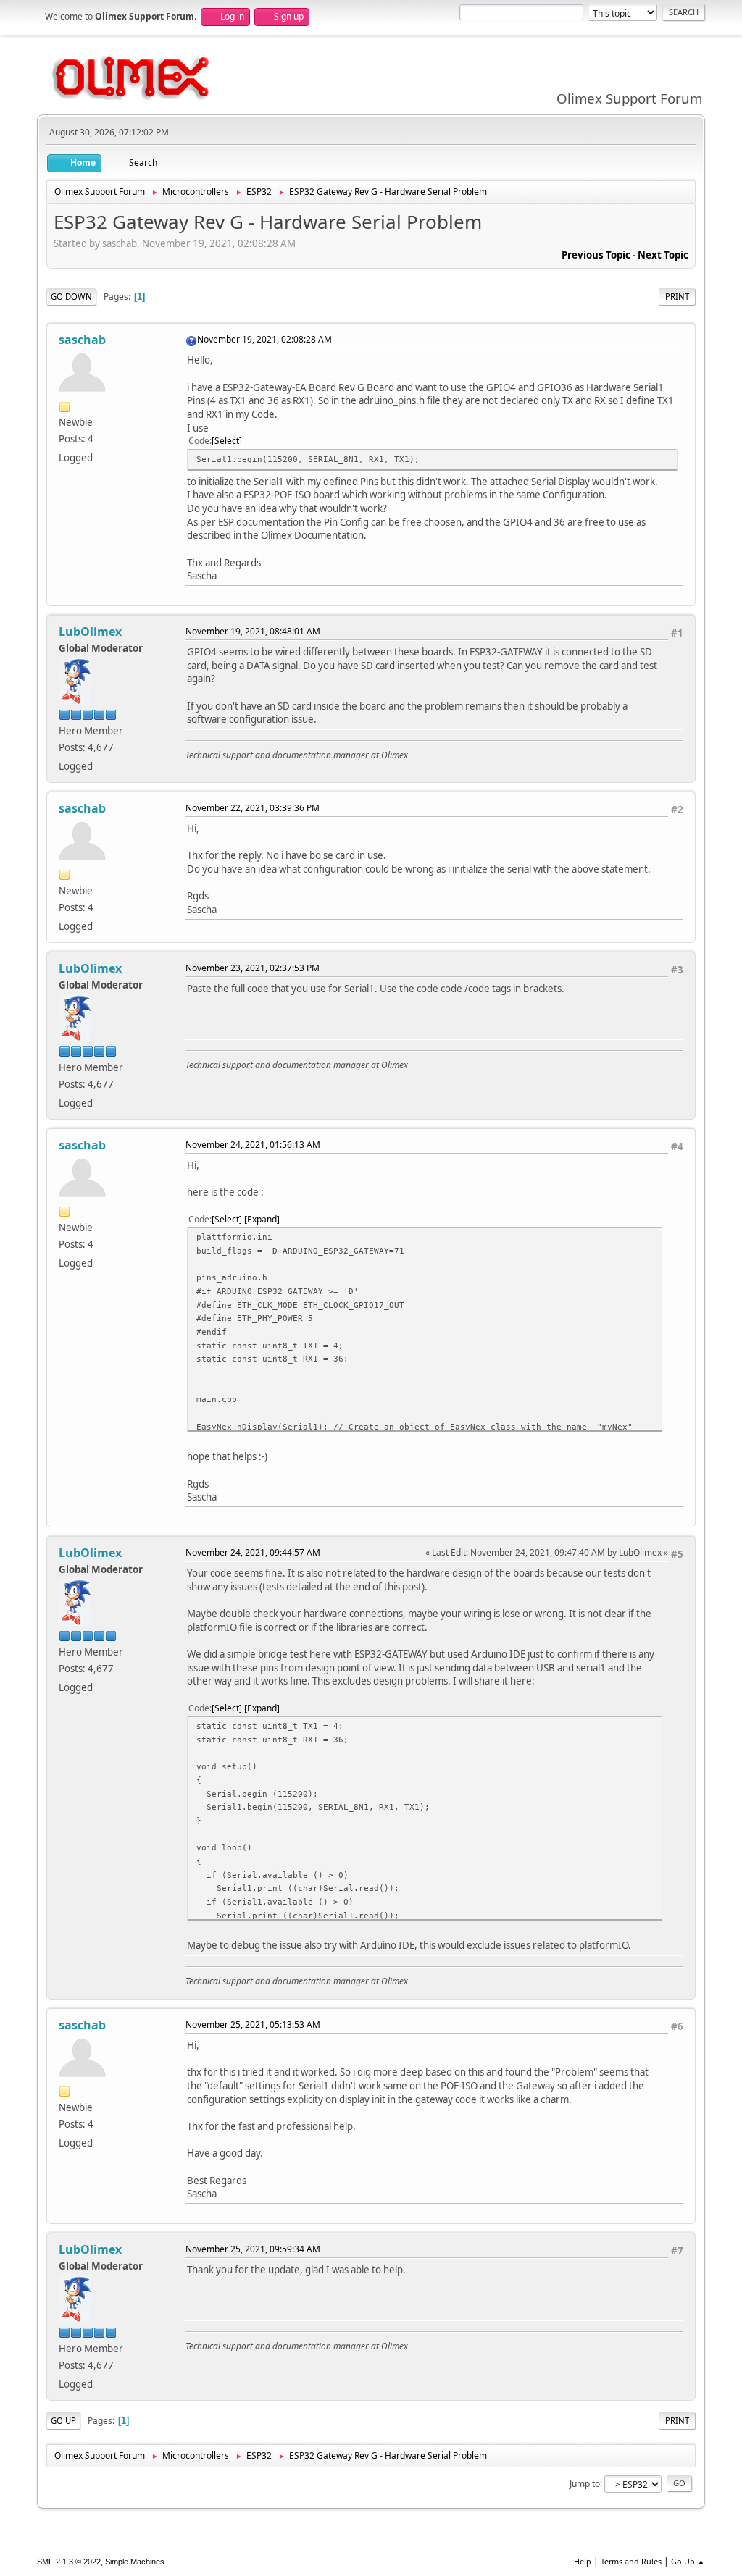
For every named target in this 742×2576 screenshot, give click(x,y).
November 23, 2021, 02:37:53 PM (253, 968)
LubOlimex (90, 632)
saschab (82, 340)
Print (677, 297)
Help (583, 2561)
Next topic (663, 255)
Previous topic (596, 255)
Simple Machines (135, 2562)
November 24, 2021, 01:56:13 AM (253, 1145)
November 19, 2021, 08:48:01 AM (253, 631)
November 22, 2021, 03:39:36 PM (253, 808)
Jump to (585, 2483)
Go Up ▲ (688, 2561)
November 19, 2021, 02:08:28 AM (264, 339)
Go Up (63, 2421)
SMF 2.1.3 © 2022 (69, 2562)
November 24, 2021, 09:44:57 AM (253, 1552)
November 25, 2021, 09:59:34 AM (253, 2249)
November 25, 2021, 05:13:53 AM (253, 2025)
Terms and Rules (631, 2561)
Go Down (71, 297)
